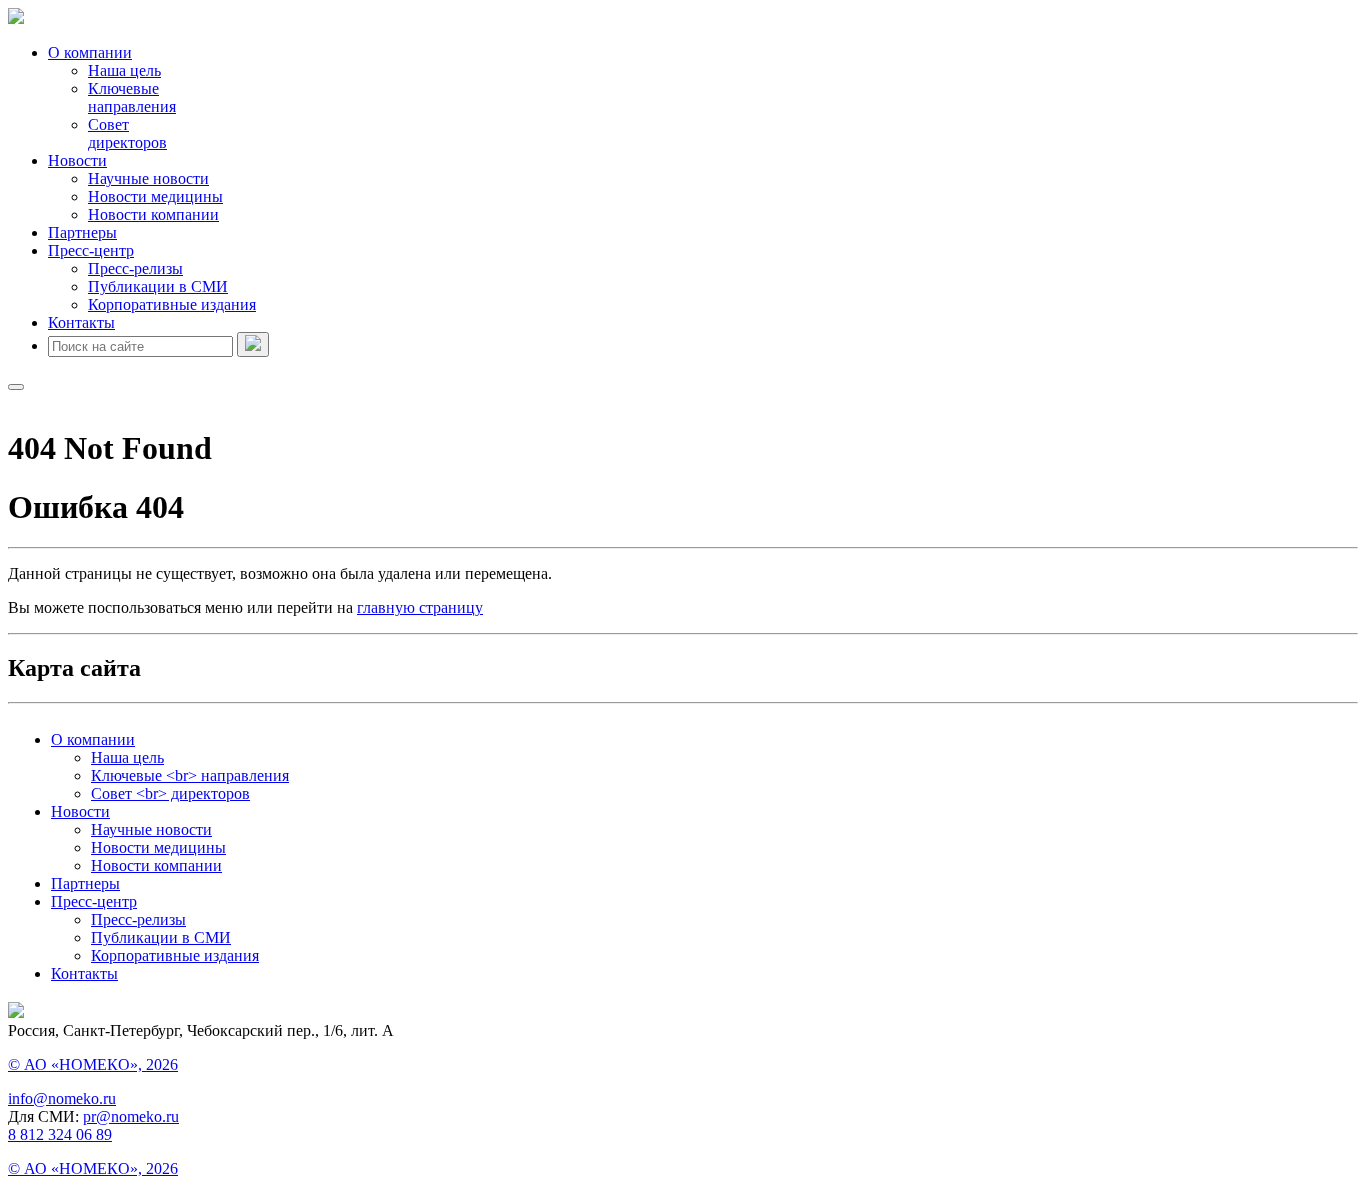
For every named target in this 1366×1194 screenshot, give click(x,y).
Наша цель (124, 70)
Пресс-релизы (135, 268)
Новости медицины (155, 196)
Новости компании (153, 214)
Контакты (81, 322)
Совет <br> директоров (170, 793)
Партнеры (82, 232)
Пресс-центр (91, 250)
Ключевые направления (132, 97)
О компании (90, 52)
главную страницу (420, 607)
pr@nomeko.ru (131, 1116)
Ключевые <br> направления (190, 775)
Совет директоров (127, 133)
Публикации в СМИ (158, 286)
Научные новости (148, 178)
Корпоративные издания (172, 304)
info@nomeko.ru (62, 1098)
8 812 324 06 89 (60, 1134)
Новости (77, 160)
